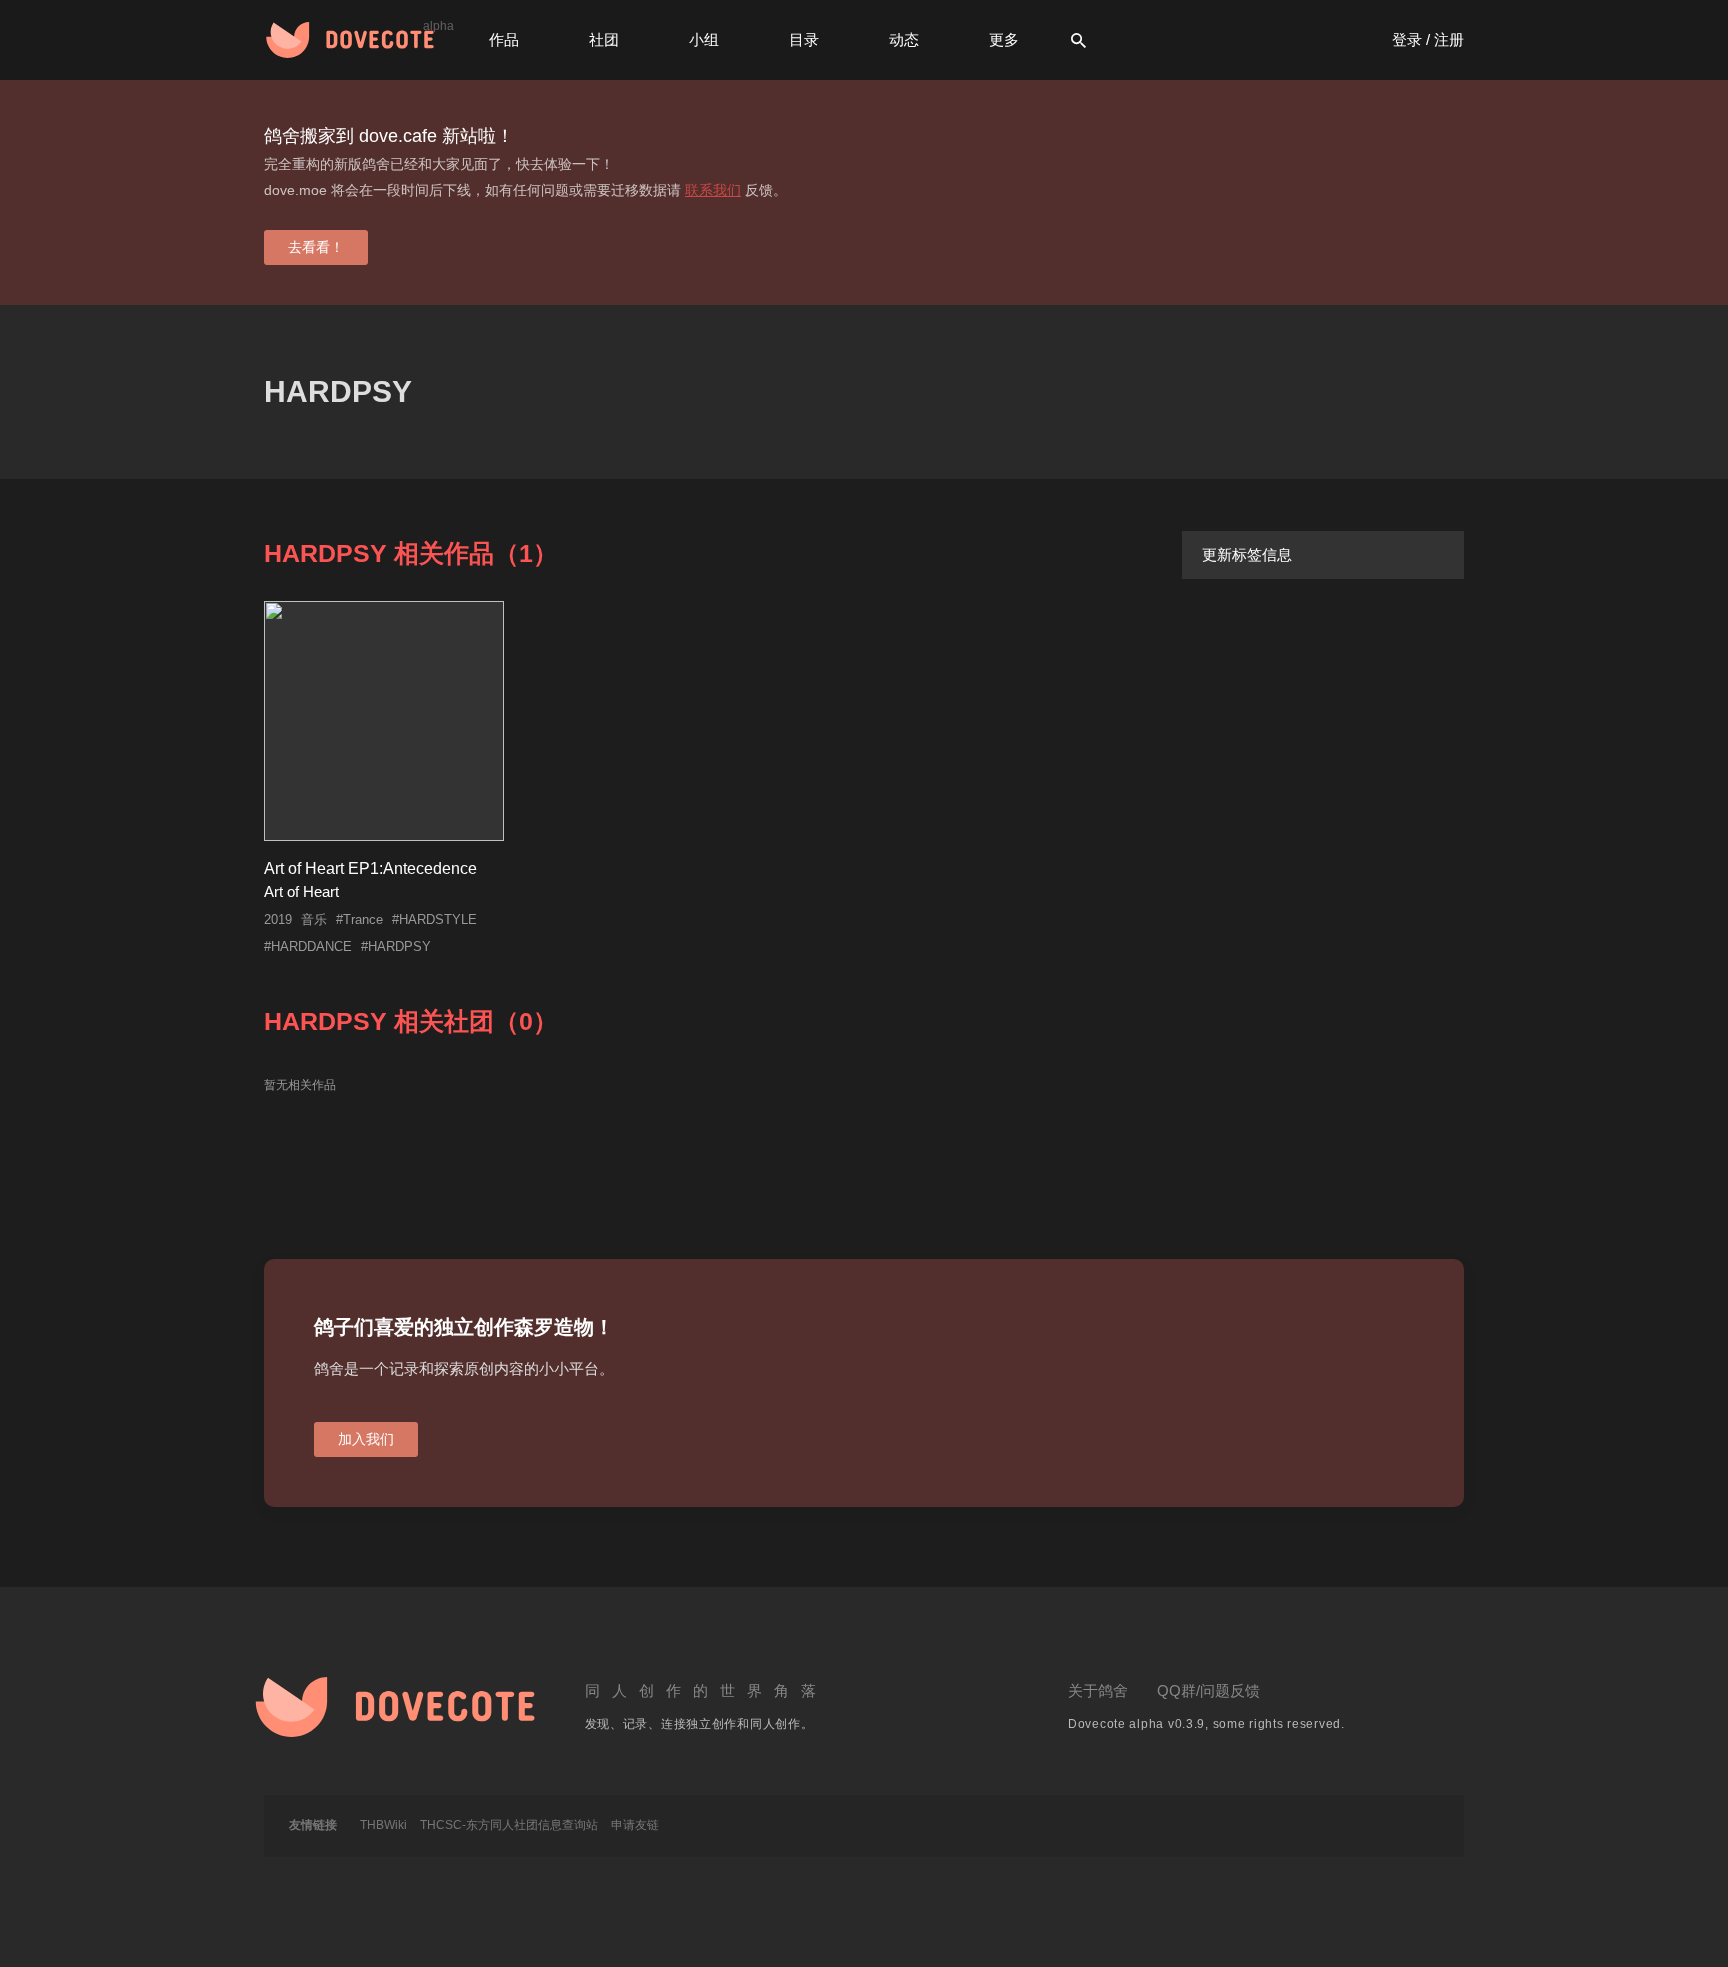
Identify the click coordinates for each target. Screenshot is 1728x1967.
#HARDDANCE (308, 946)
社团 (604, 39)
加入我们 (366, 1439)
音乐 (314, 919)
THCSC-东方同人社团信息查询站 (509, 1825)
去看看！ (316, 247)
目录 (804, 39)
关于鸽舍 (1098, 1690)
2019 (278, 919)
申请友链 (635, 1825)
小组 (704, 39)
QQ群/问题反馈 (1208, 1690)
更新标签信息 (1247, 554)
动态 (904, 39)
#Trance (359, 919)
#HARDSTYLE (434, 919)
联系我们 (713, 190)
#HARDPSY (396, 946)
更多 (1004, 39)
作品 (504, 39)
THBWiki (383, 1825)
